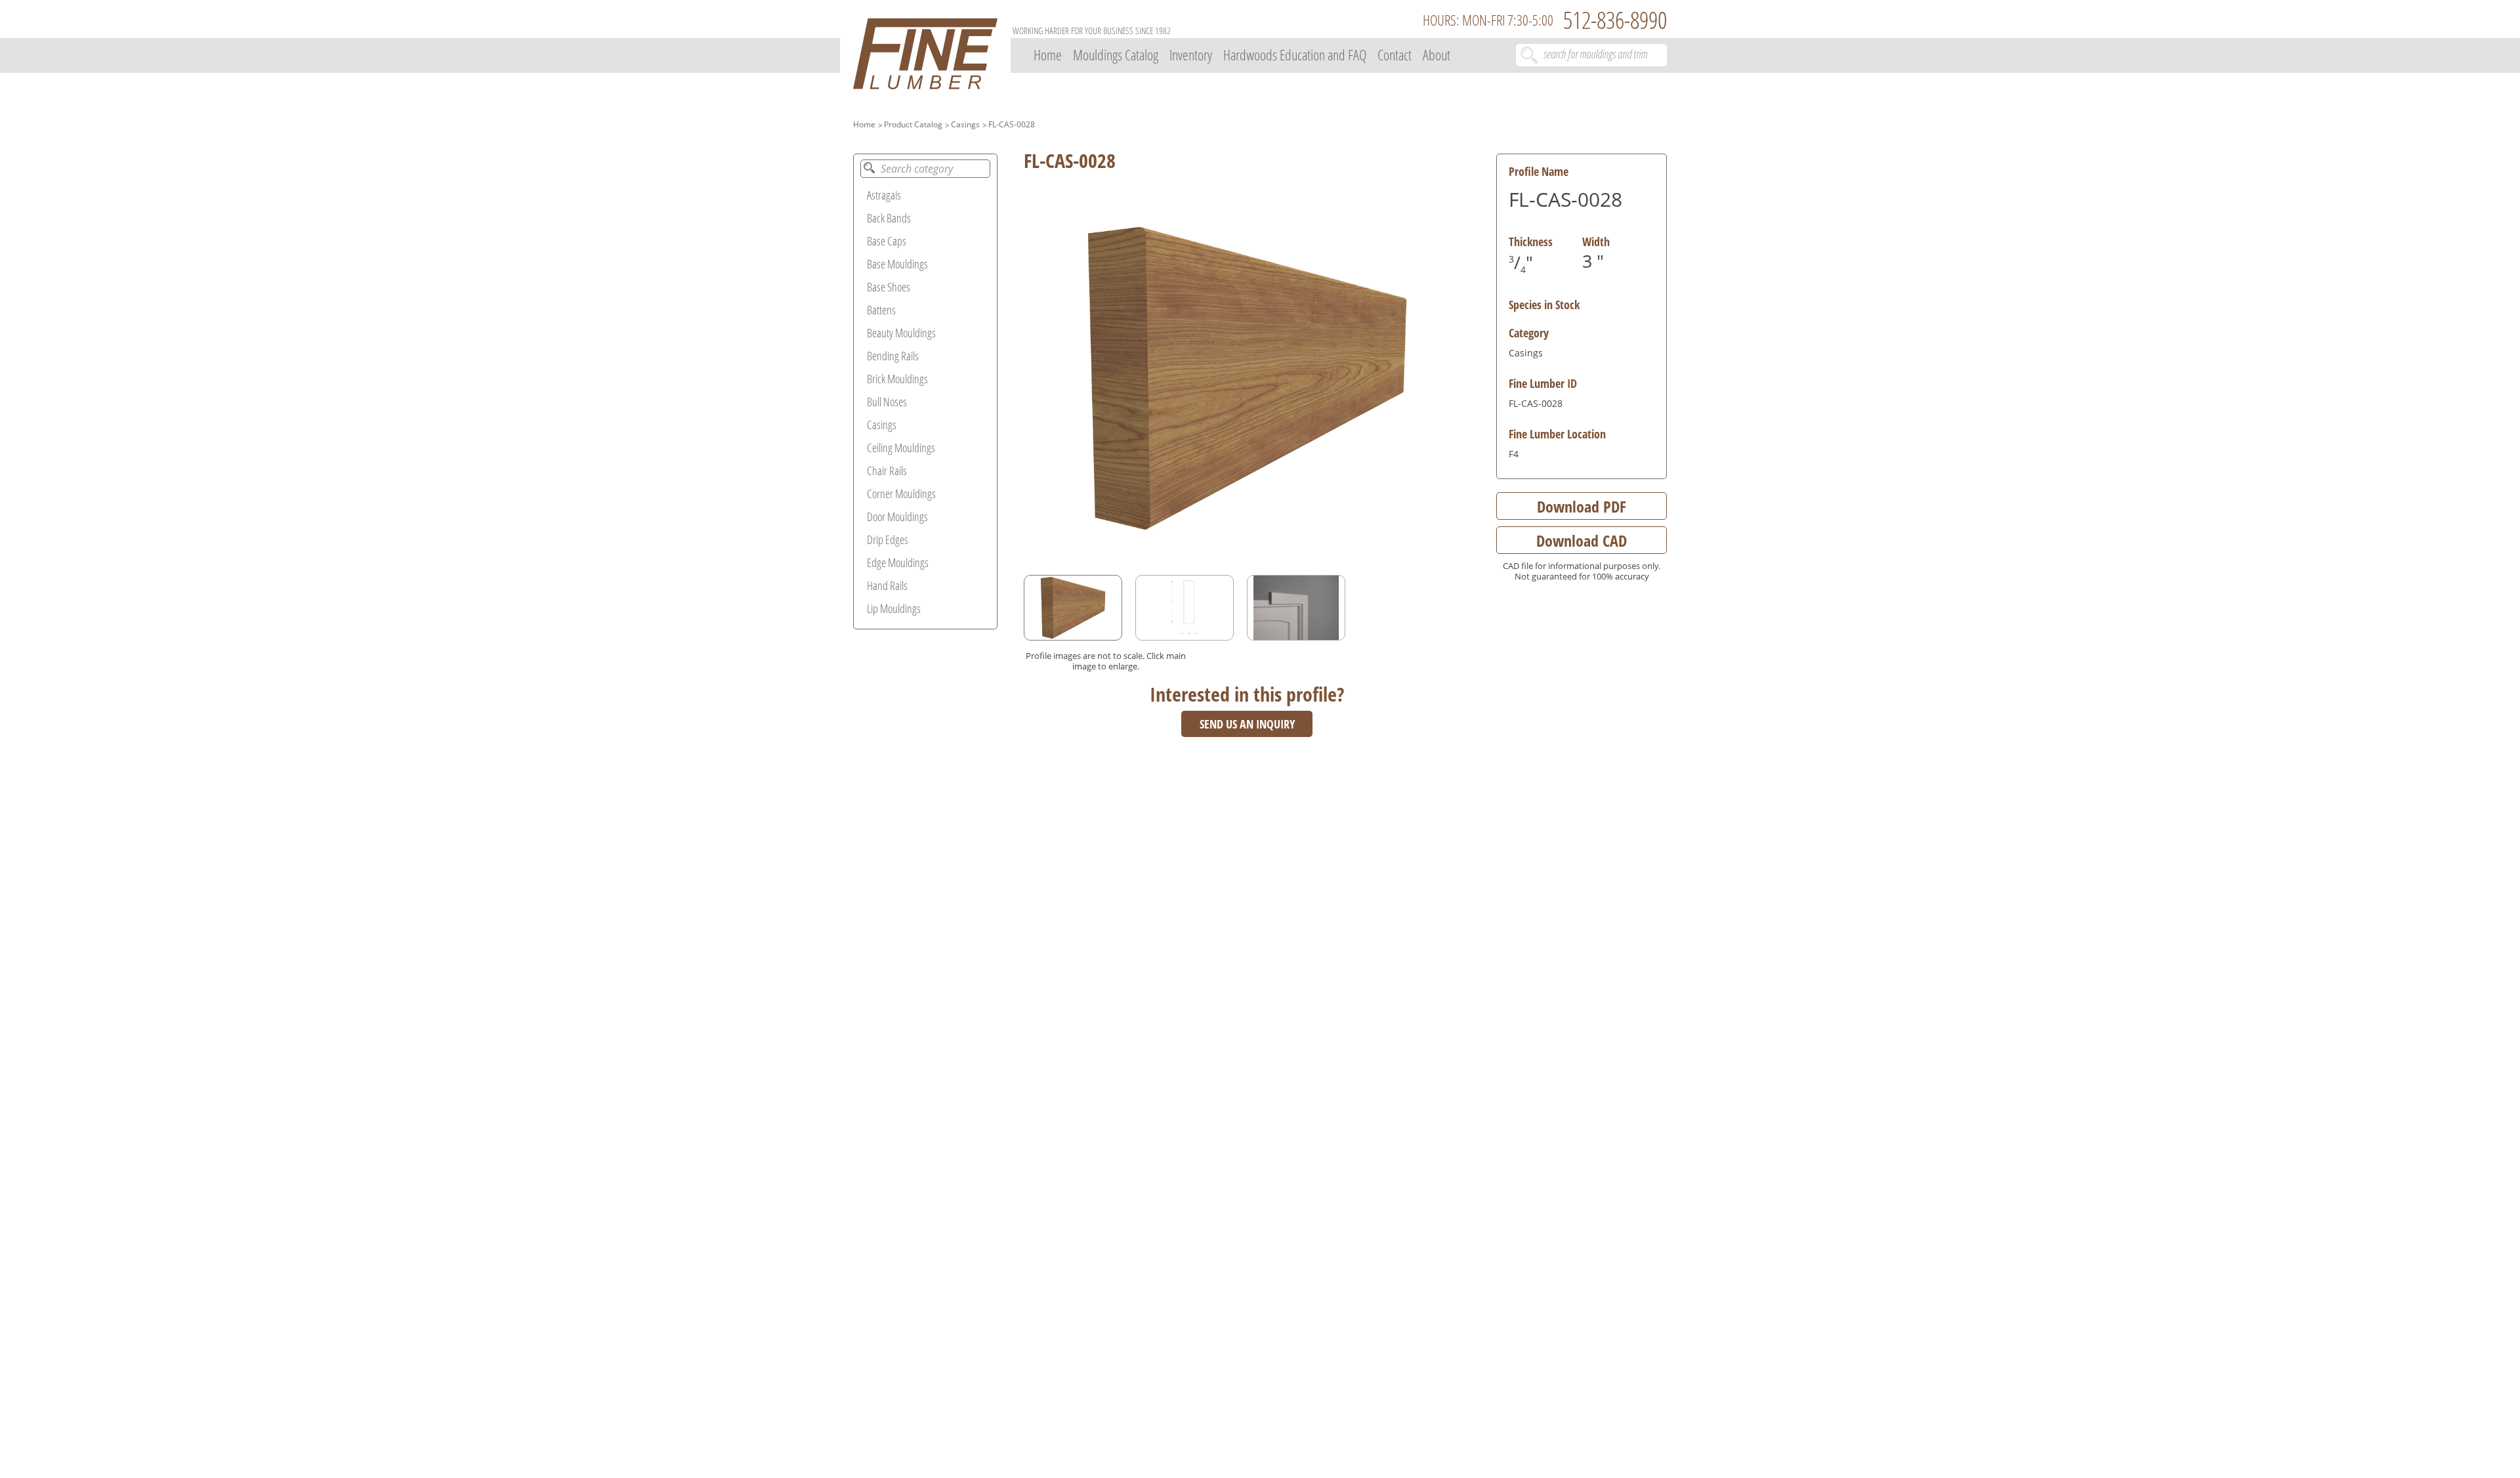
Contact (1395, 54)
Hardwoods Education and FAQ (1295, 54)
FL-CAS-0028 (1012, 124)
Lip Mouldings (894, 608)
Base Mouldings (897, 264)
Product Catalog (913, 124)
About (1437, 54)
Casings (965, 124)
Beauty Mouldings (901, 333)
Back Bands (889, 218)
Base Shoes (889, 287)
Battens (881, 310)
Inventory (1191, 54)
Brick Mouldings (897, 379)
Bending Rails (893, 356)
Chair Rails (887, 471)
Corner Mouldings (901, 494)
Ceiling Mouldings (901, 448)
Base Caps (887, 241)
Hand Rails (887, 585)
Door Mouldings (897, 517)
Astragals (884, 195)
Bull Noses (887, 402)
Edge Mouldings (898, 562)
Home (1048, 54)
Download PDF (1582, 506)
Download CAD (1582, 540)
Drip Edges (888, 539)
